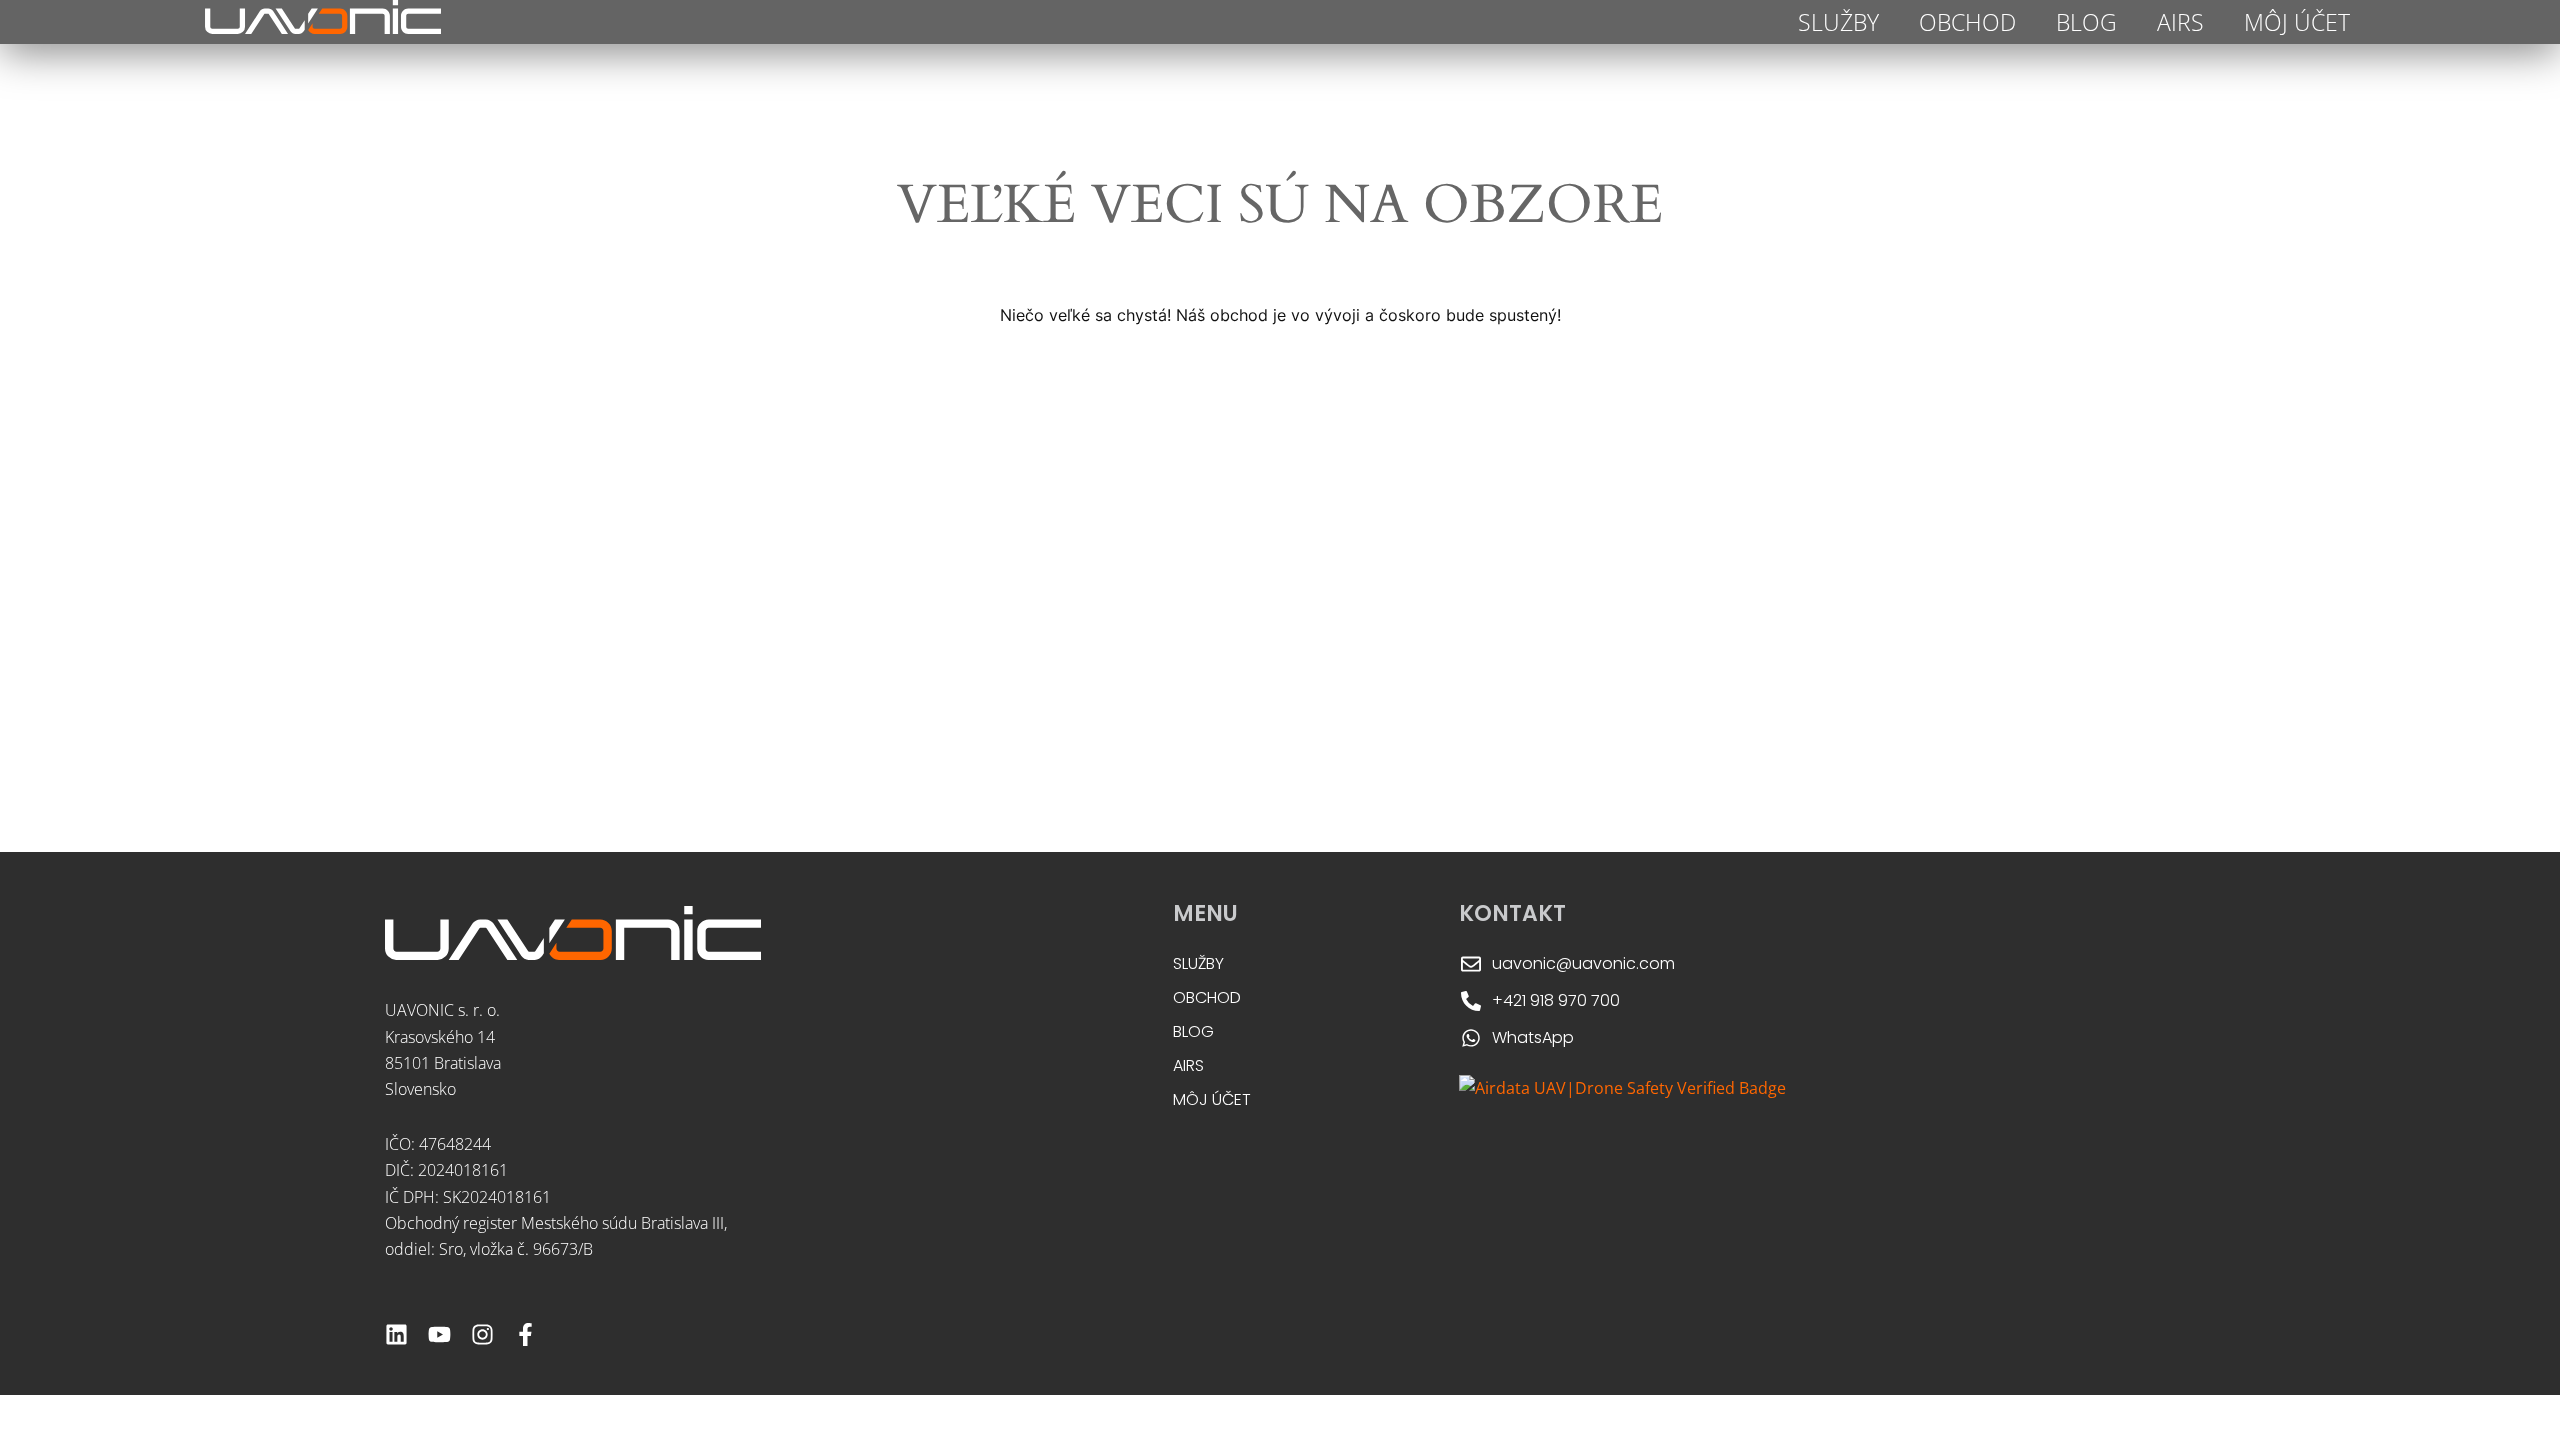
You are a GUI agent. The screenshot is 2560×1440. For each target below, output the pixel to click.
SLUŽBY (1838, 22)
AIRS (2180, 22)
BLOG (2086, 22)
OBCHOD (1967, 22)
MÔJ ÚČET (2297, 22)
